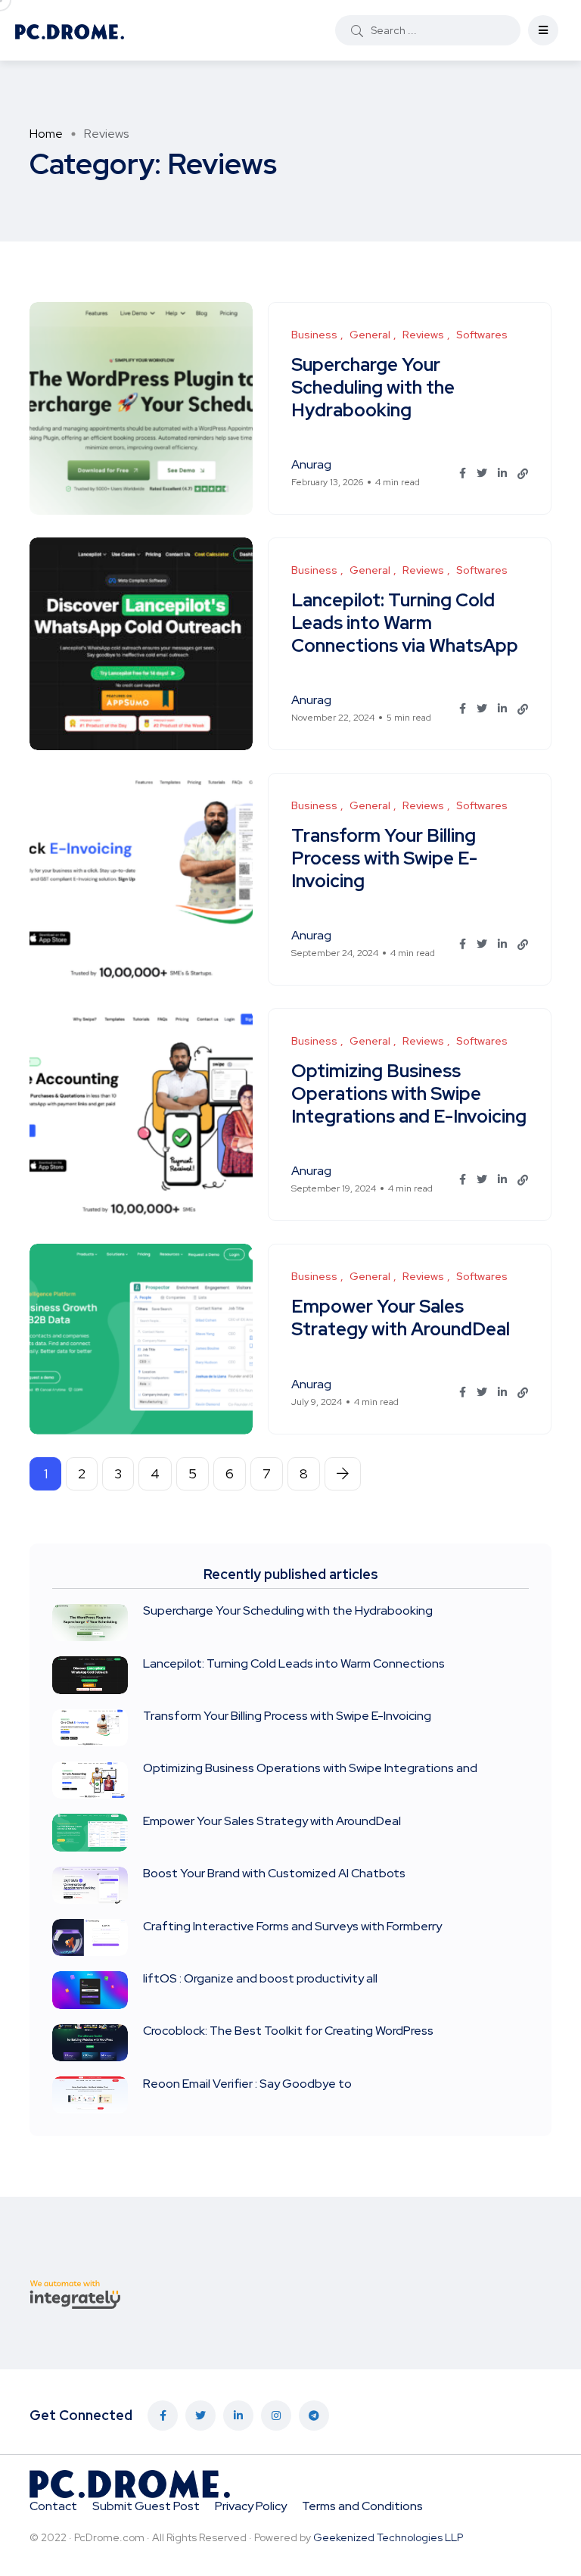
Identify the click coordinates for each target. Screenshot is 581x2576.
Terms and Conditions (362, 2506)
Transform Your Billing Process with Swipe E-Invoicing (384, 858)
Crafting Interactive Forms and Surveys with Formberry (292, 1926)
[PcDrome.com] (70, 30)
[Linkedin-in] (238, 2416)
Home (46, 134)
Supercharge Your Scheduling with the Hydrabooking (373, 387)
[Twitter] (200, 2416)
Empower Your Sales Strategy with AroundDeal (401, 1318)
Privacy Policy (251, 2506)
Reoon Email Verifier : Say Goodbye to (247, 2084)
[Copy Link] (523, 474)
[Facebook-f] (163, 2416)
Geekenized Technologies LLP (388, 2537)
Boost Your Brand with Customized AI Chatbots (274, 1874)
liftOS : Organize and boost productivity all (260, 1978)
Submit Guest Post (146, 2506)
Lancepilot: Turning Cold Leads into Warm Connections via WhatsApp (405, 623)
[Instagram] (276, 2416)
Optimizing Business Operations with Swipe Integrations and (310, 1769)
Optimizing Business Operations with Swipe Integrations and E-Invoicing (409, 1093)
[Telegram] (314, 2416)
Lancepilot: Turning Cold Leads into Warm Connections (294, 1663)
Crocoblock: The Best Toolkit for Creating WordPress (288, 2031)
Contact (53, 2506)
